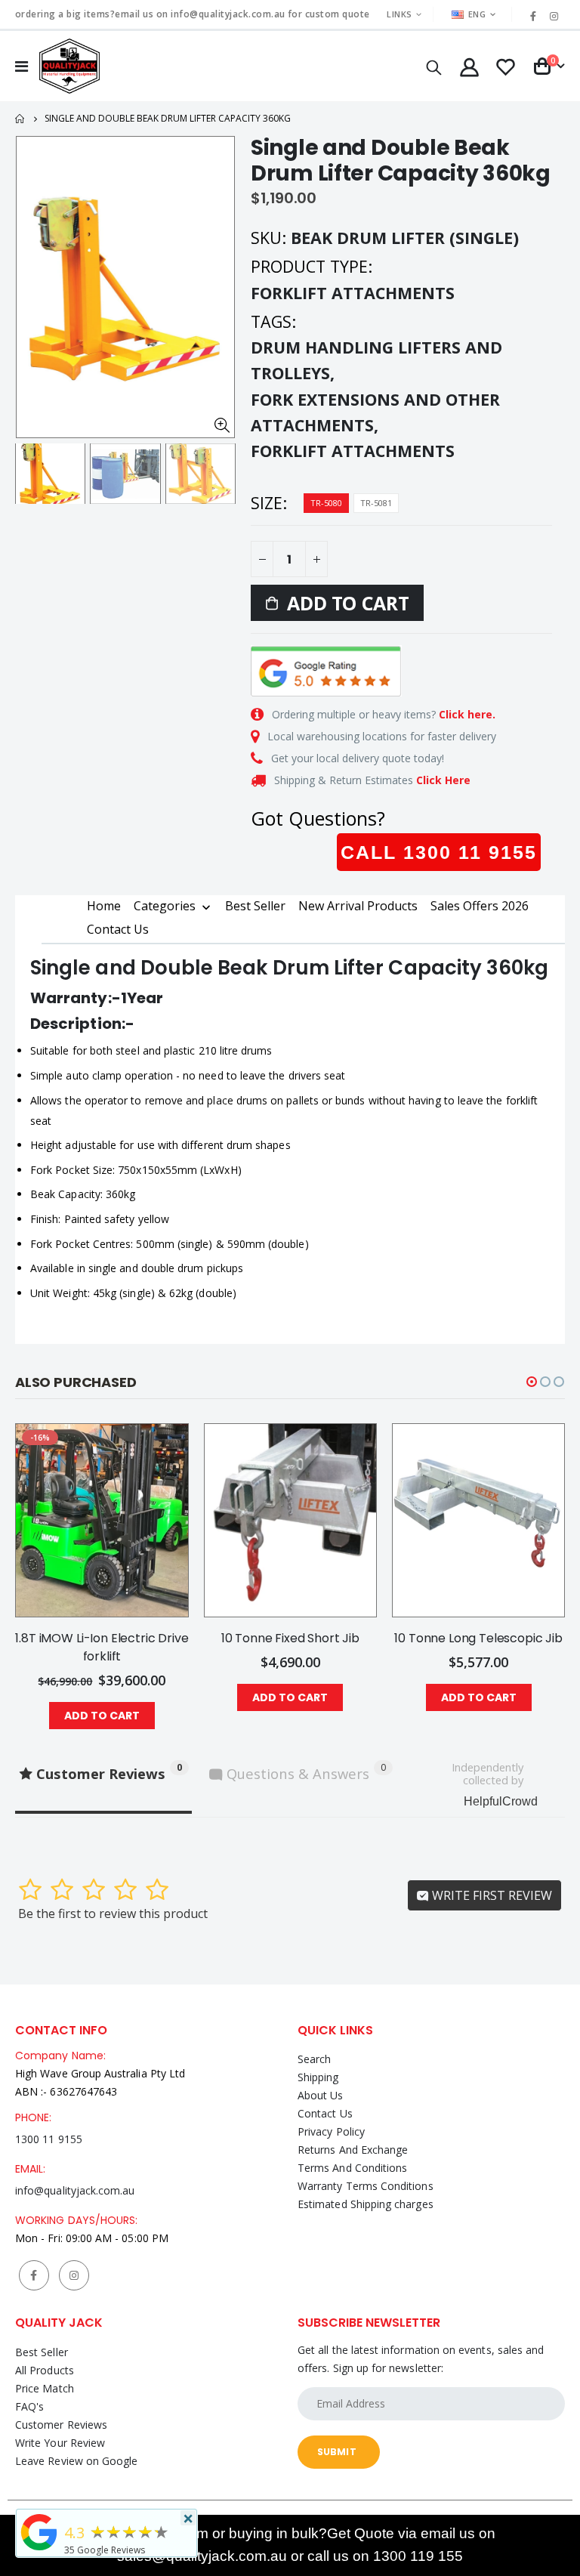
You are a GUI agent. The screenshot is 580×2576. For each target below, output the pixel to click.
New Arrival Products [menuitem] (358, 906)
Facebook (34, 2275)
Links (399, 14)
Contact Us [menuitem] (118, 929)
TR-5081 (376, 503)
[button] (532, 1382)
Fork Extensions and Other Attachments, (375, 412)
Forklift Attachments (353, 451)
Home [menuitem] (104, 906)
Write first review (491, 1895)
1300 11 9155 (49, 2139)
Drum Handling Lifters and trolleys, (376, 360)
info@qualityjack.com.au (75, 2190)
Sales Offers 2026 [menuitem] (480, 906)
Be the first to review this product (113, 1913)
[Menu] (22, 66)
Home (21, 119)
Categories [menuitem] (165, 907)
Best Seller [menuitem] (255, 906)
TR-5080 (326, 503)
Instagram (74, 2275)
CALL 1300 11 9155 (439, 852)
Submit (337, 2452)
